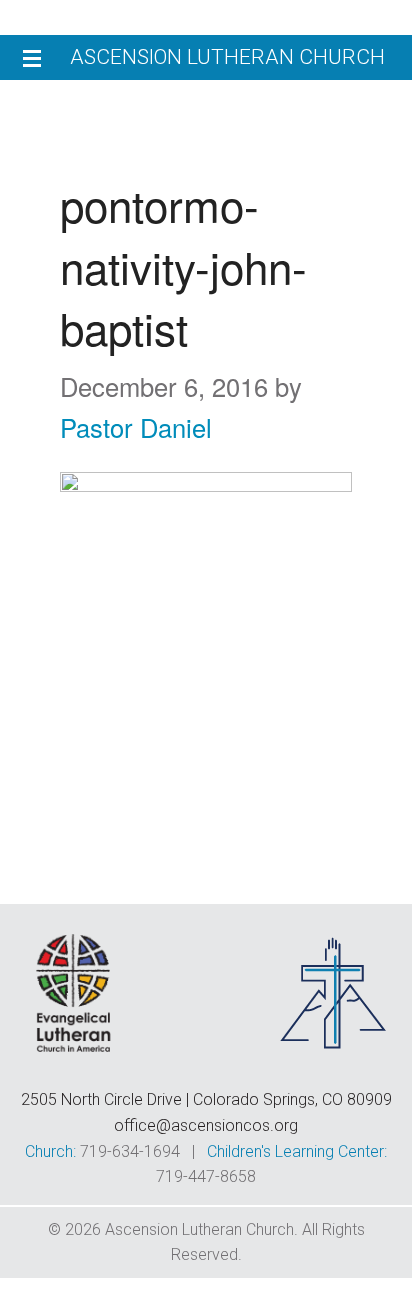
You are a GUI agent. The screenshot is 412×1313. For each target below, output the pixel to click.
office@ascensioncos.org (206, 1125)
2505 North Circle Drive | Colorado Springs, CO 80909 (206, 1099)
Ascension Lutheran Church (227, 57)
